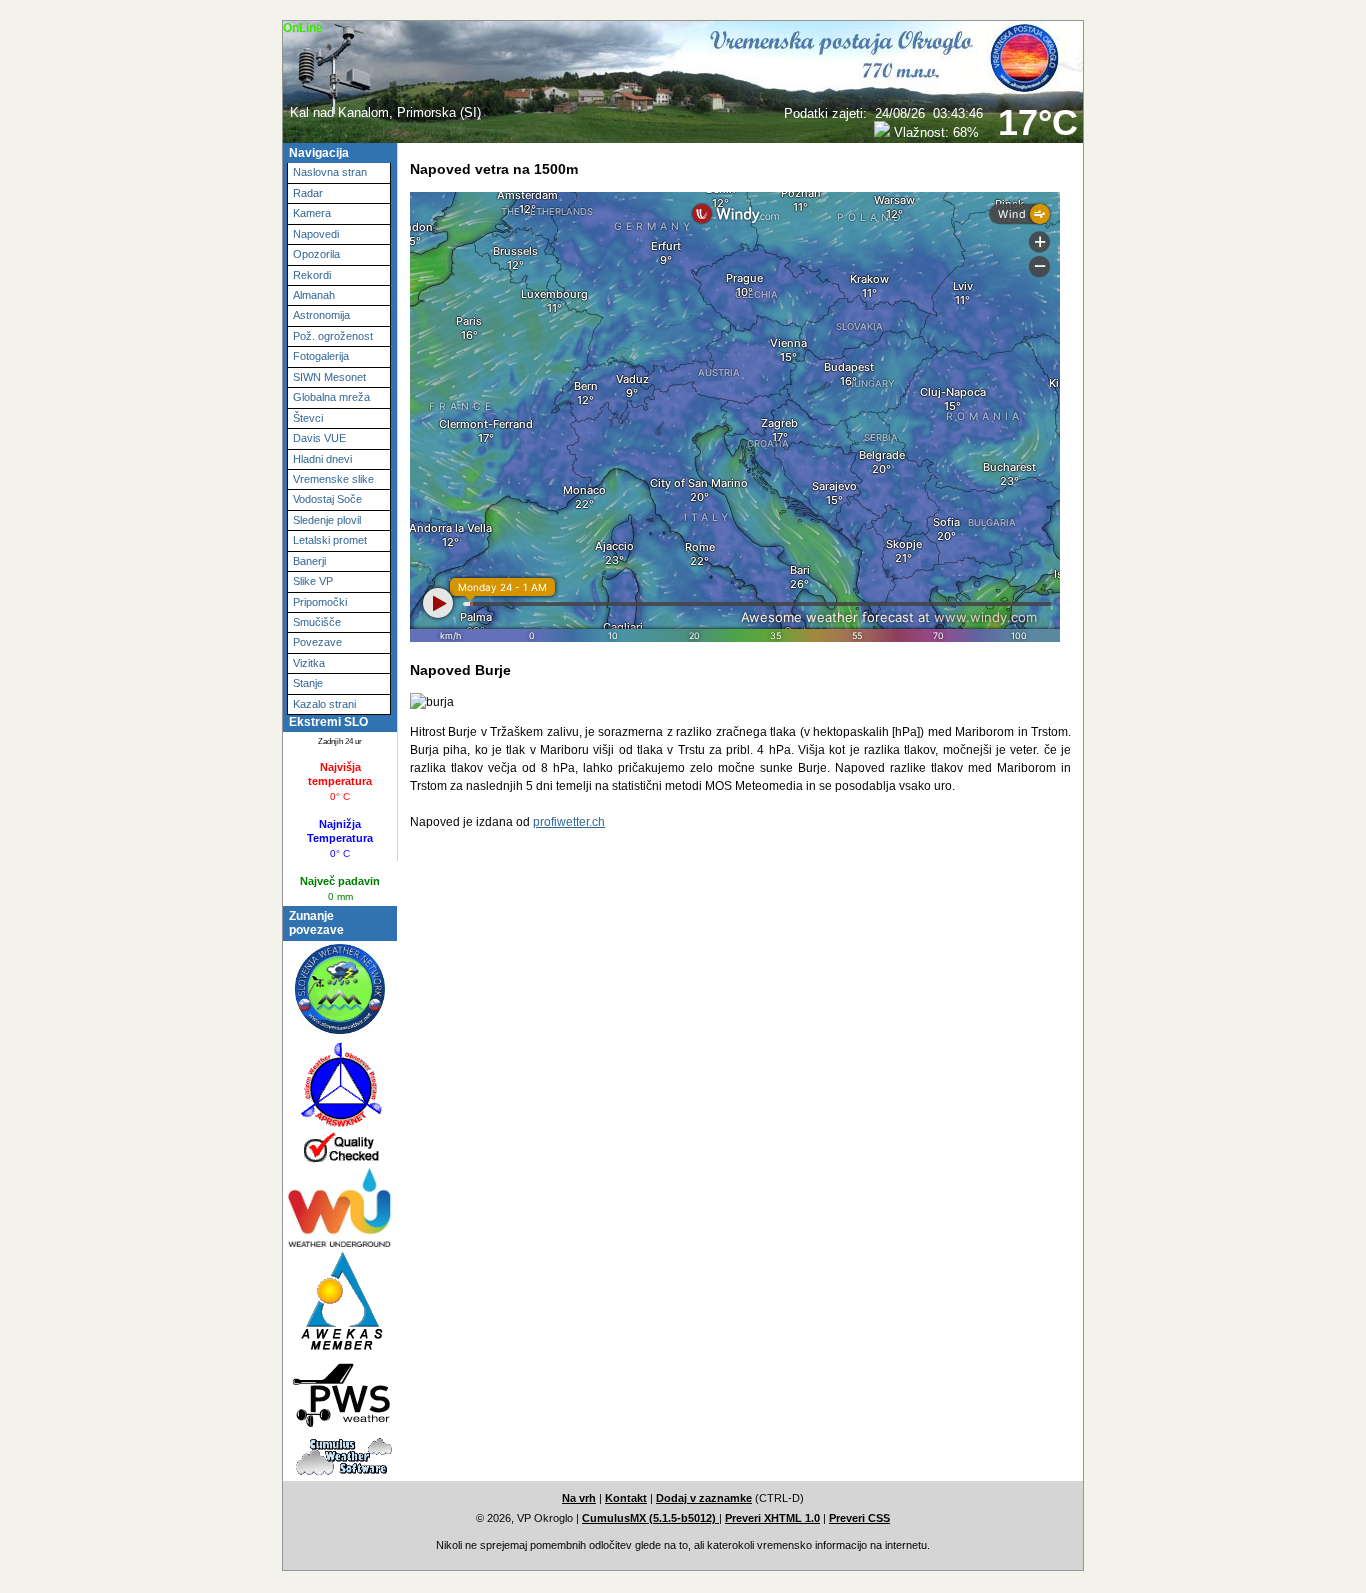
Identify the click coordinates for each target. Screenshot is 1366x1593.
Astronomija (321, 315)
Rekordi (312, 275)
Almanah (314, 295)
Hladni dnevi (322, 459)
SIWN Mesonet (329, 377)
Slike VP (313, 581)
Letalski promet (330, 540)
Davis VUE (319, 438)
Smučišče (317, 622)
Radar (308, 193)
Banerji (309, 561)
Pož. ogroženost (333, 336)
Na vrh (579, 1498)
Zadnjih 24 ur (340, 741)
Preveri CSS (859, 1518)
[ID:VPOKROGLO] (331, 1394)
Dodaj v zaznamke (704, 1498)
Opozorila (316, 254)
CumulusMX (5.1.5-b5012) (650, 1518)
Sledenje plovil (327, 520)
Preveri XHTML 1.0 (772, 1518)
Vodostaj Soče (327, 499)
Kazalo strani (324, 704)
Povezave (317, 642)
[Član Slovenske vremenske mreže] (331, 991)
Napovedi (316, 234)
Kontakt (626, 1498)
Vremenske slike (333, 479)
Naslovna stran (330, 172)
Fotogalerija (321, 356)
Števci (308, 418)
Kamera (312, 213)
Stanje (308, 683)
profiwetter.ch (569, 822)
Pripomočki (320, 602)
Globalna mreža (331, 397)
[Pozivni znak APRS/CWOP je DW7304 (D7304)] (331, 1102)
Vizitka (309, 663)
